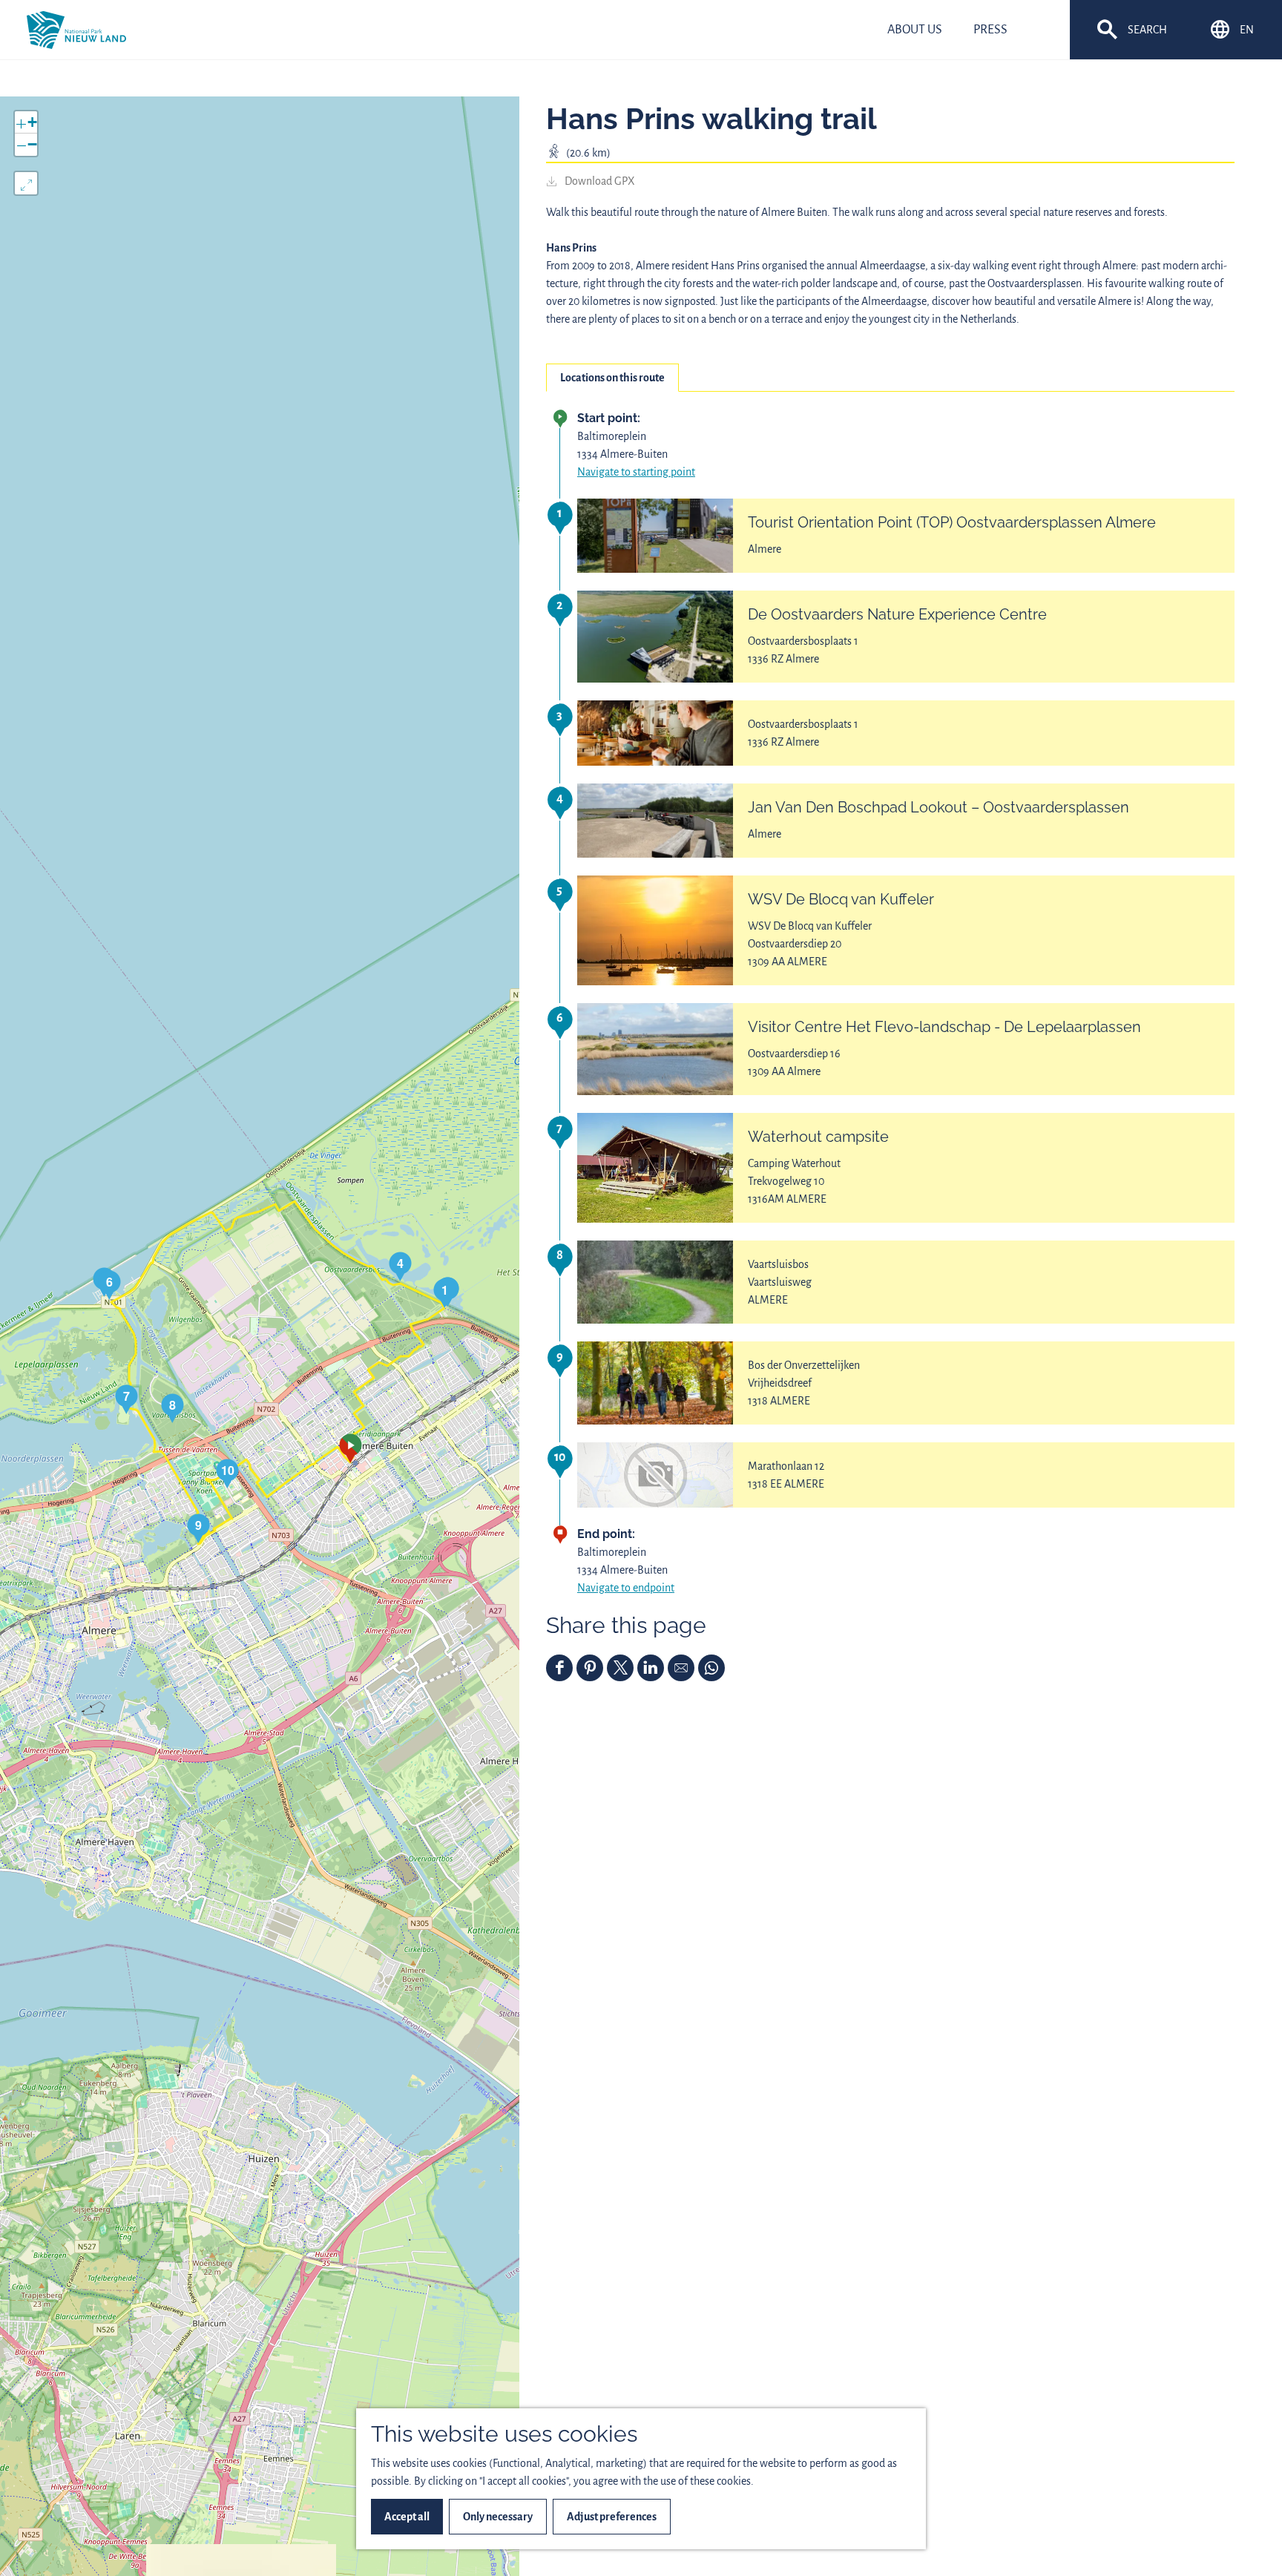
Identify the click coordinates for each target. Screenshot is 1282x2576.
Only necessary (498, 2517)
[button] (351, 1448)
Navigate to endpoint (626, 1588)
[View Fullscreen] (26, 183)
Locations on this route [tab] (612, 378)
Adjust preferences (612, 2517)
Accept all (407, 2517)
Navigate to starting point (636, 472)
